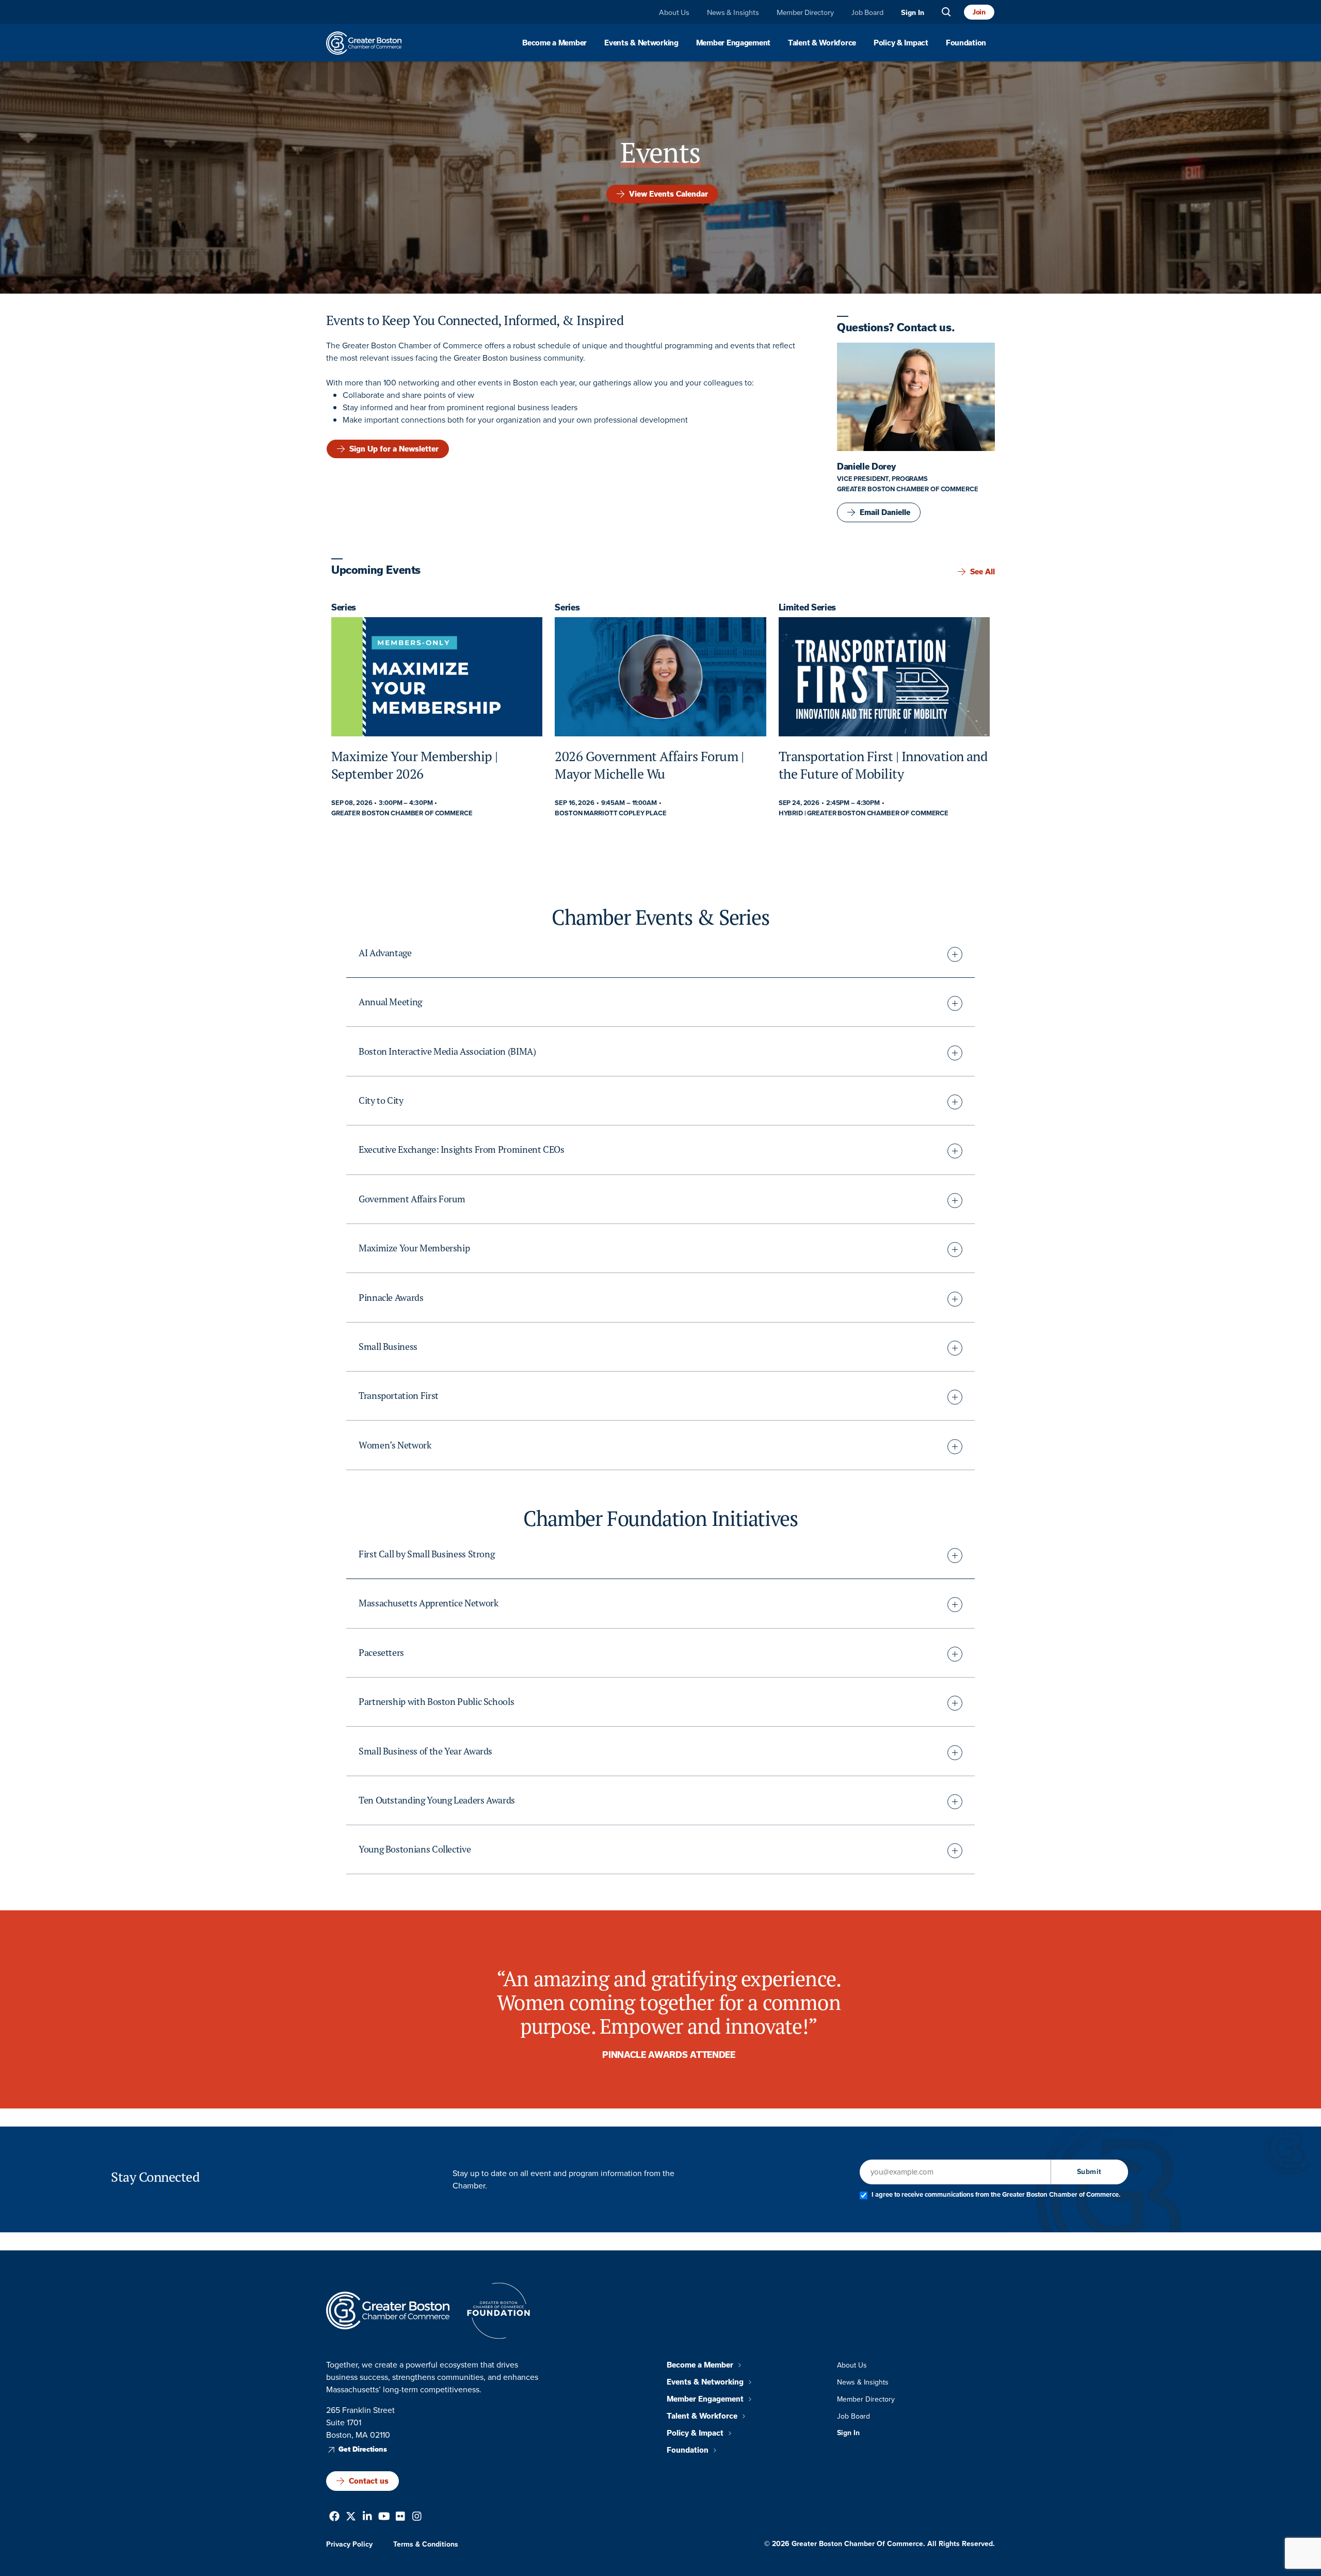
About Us (674, 13)
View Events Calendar (668, 194)
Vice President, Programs (882, 479)
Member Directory (805, 13)
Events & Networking (641, 43)
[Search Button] (946, 12)
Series (344, 607)
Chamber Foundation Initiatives (660, 1518)
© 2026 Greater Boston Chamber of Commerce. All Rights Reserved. (880, 2543)
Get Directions (363, 2449)
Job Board (867, 13)
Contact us (369, 2481)
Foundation (966, 43)
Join (979, 12)
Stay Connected (155, 2177)
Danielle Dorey (866, 466)
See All (982, 572)
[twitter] (351, 2517)
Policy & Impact (901, 43)
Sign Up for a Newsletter (394, 448)
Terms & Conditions (426, 2544)
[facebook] (334, 2517)
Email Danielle (885, 512)
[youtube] (384, 2517)
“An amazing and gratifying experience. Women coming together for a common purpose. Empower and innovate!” (669, 2002)
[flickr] (400, 2517)
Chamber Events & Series (660, 917)
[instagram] (417, 2517)
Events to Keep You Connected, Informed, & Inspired (475, 320)
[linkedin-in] (367, 2517)
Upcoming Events (376, 570)
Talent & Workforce (822, 43)
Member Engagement (733, 43)
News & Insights (733, 13)
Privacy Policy (349, 2544)
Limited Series (808, 607)
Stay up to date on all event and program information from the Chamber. (563, 2179)
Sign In (913, 13)
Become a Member (554, 43)
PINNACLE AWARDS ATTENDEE (668, 2055)
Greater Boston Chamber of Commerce (908, 489)
